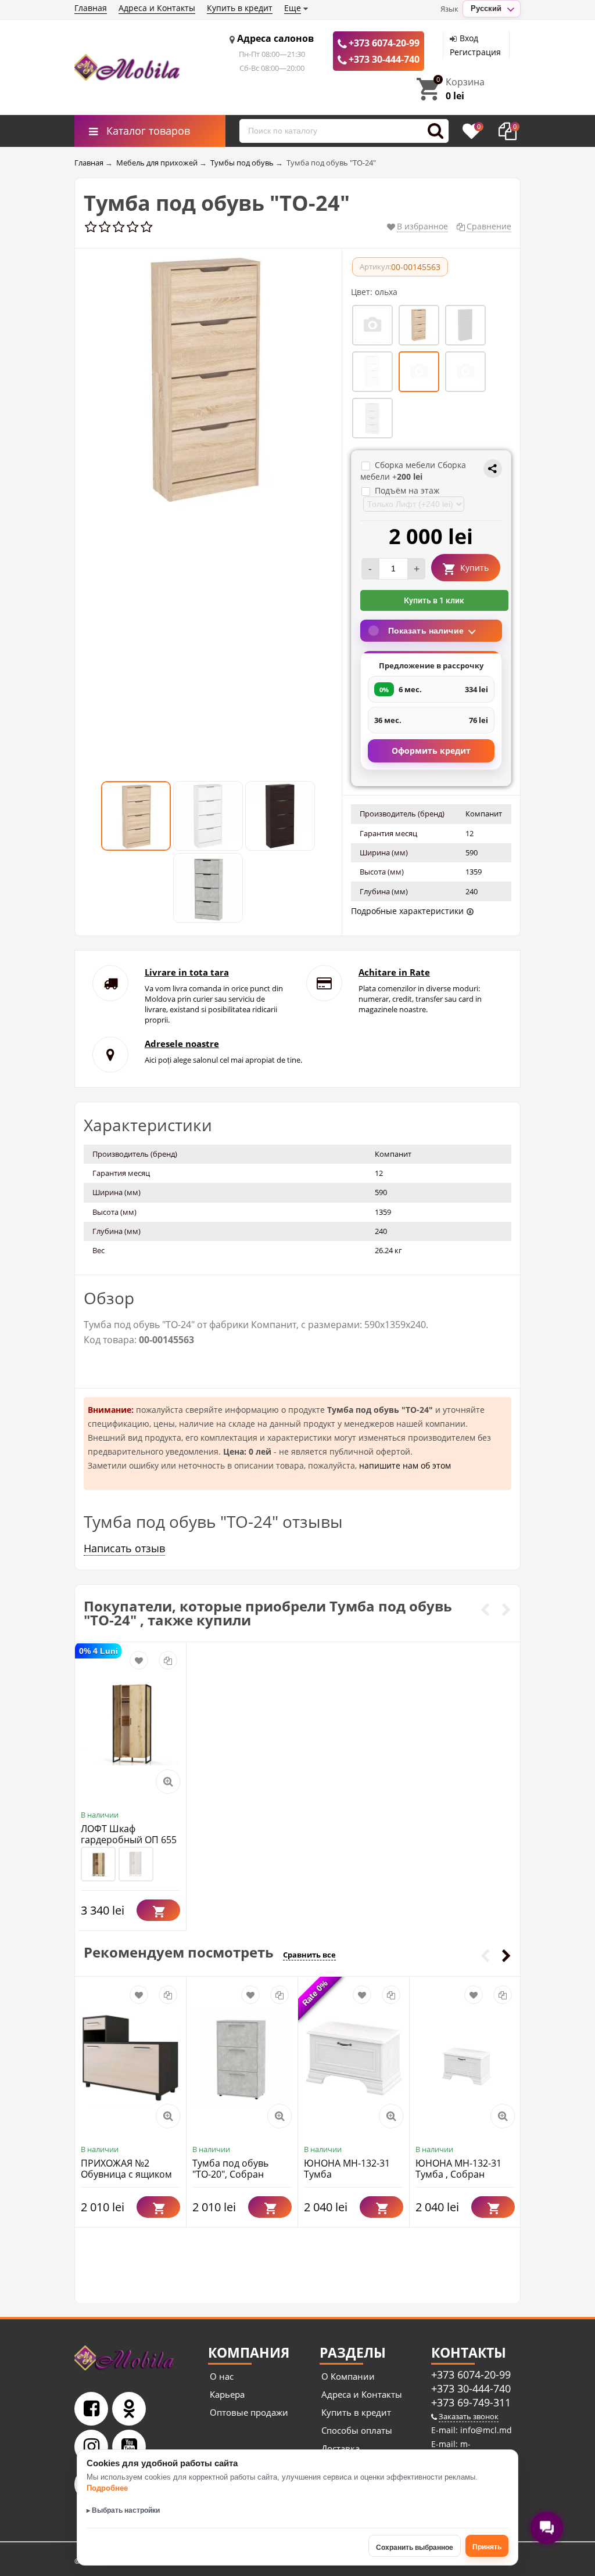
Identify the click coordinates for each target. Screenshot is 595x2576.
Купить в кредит (240, 8)
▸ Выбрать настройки (123, 2510)
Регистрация (475, 52)
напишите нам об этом (405, 1465)
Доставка (340, 2448)
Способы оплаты (357, 2430)
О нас (222, 2376)
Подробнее (107, 2488)
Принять (487, 2547)
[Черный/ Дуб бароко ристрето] (136, 1864)
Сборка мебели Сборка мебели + (413, 471)
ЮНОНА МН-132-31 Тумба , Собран (458, 2169)
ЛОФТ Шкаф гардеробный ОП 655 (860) (129, 1840)
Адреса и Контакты (157, 8)
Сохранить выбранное (415, 2548)
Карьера (227, 2394)
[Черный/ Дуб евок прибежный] (98, 1864)
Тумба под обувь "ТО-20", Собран (230, 2169)
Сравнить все (309, 1955)
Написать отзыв (124, 1548)
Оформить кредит (431, 751)
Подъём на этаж (407, 490)
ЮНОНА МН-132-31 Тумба (347, 2169)
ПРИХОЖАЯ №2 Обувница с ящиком (126, 2169)
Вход (469, 38)
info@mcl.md (485, 2430)
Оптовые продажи (249, 2412)
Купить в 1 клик (434, 600)
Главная (91, 8)
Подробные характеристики (407, 911)
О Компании (348, 2376)
